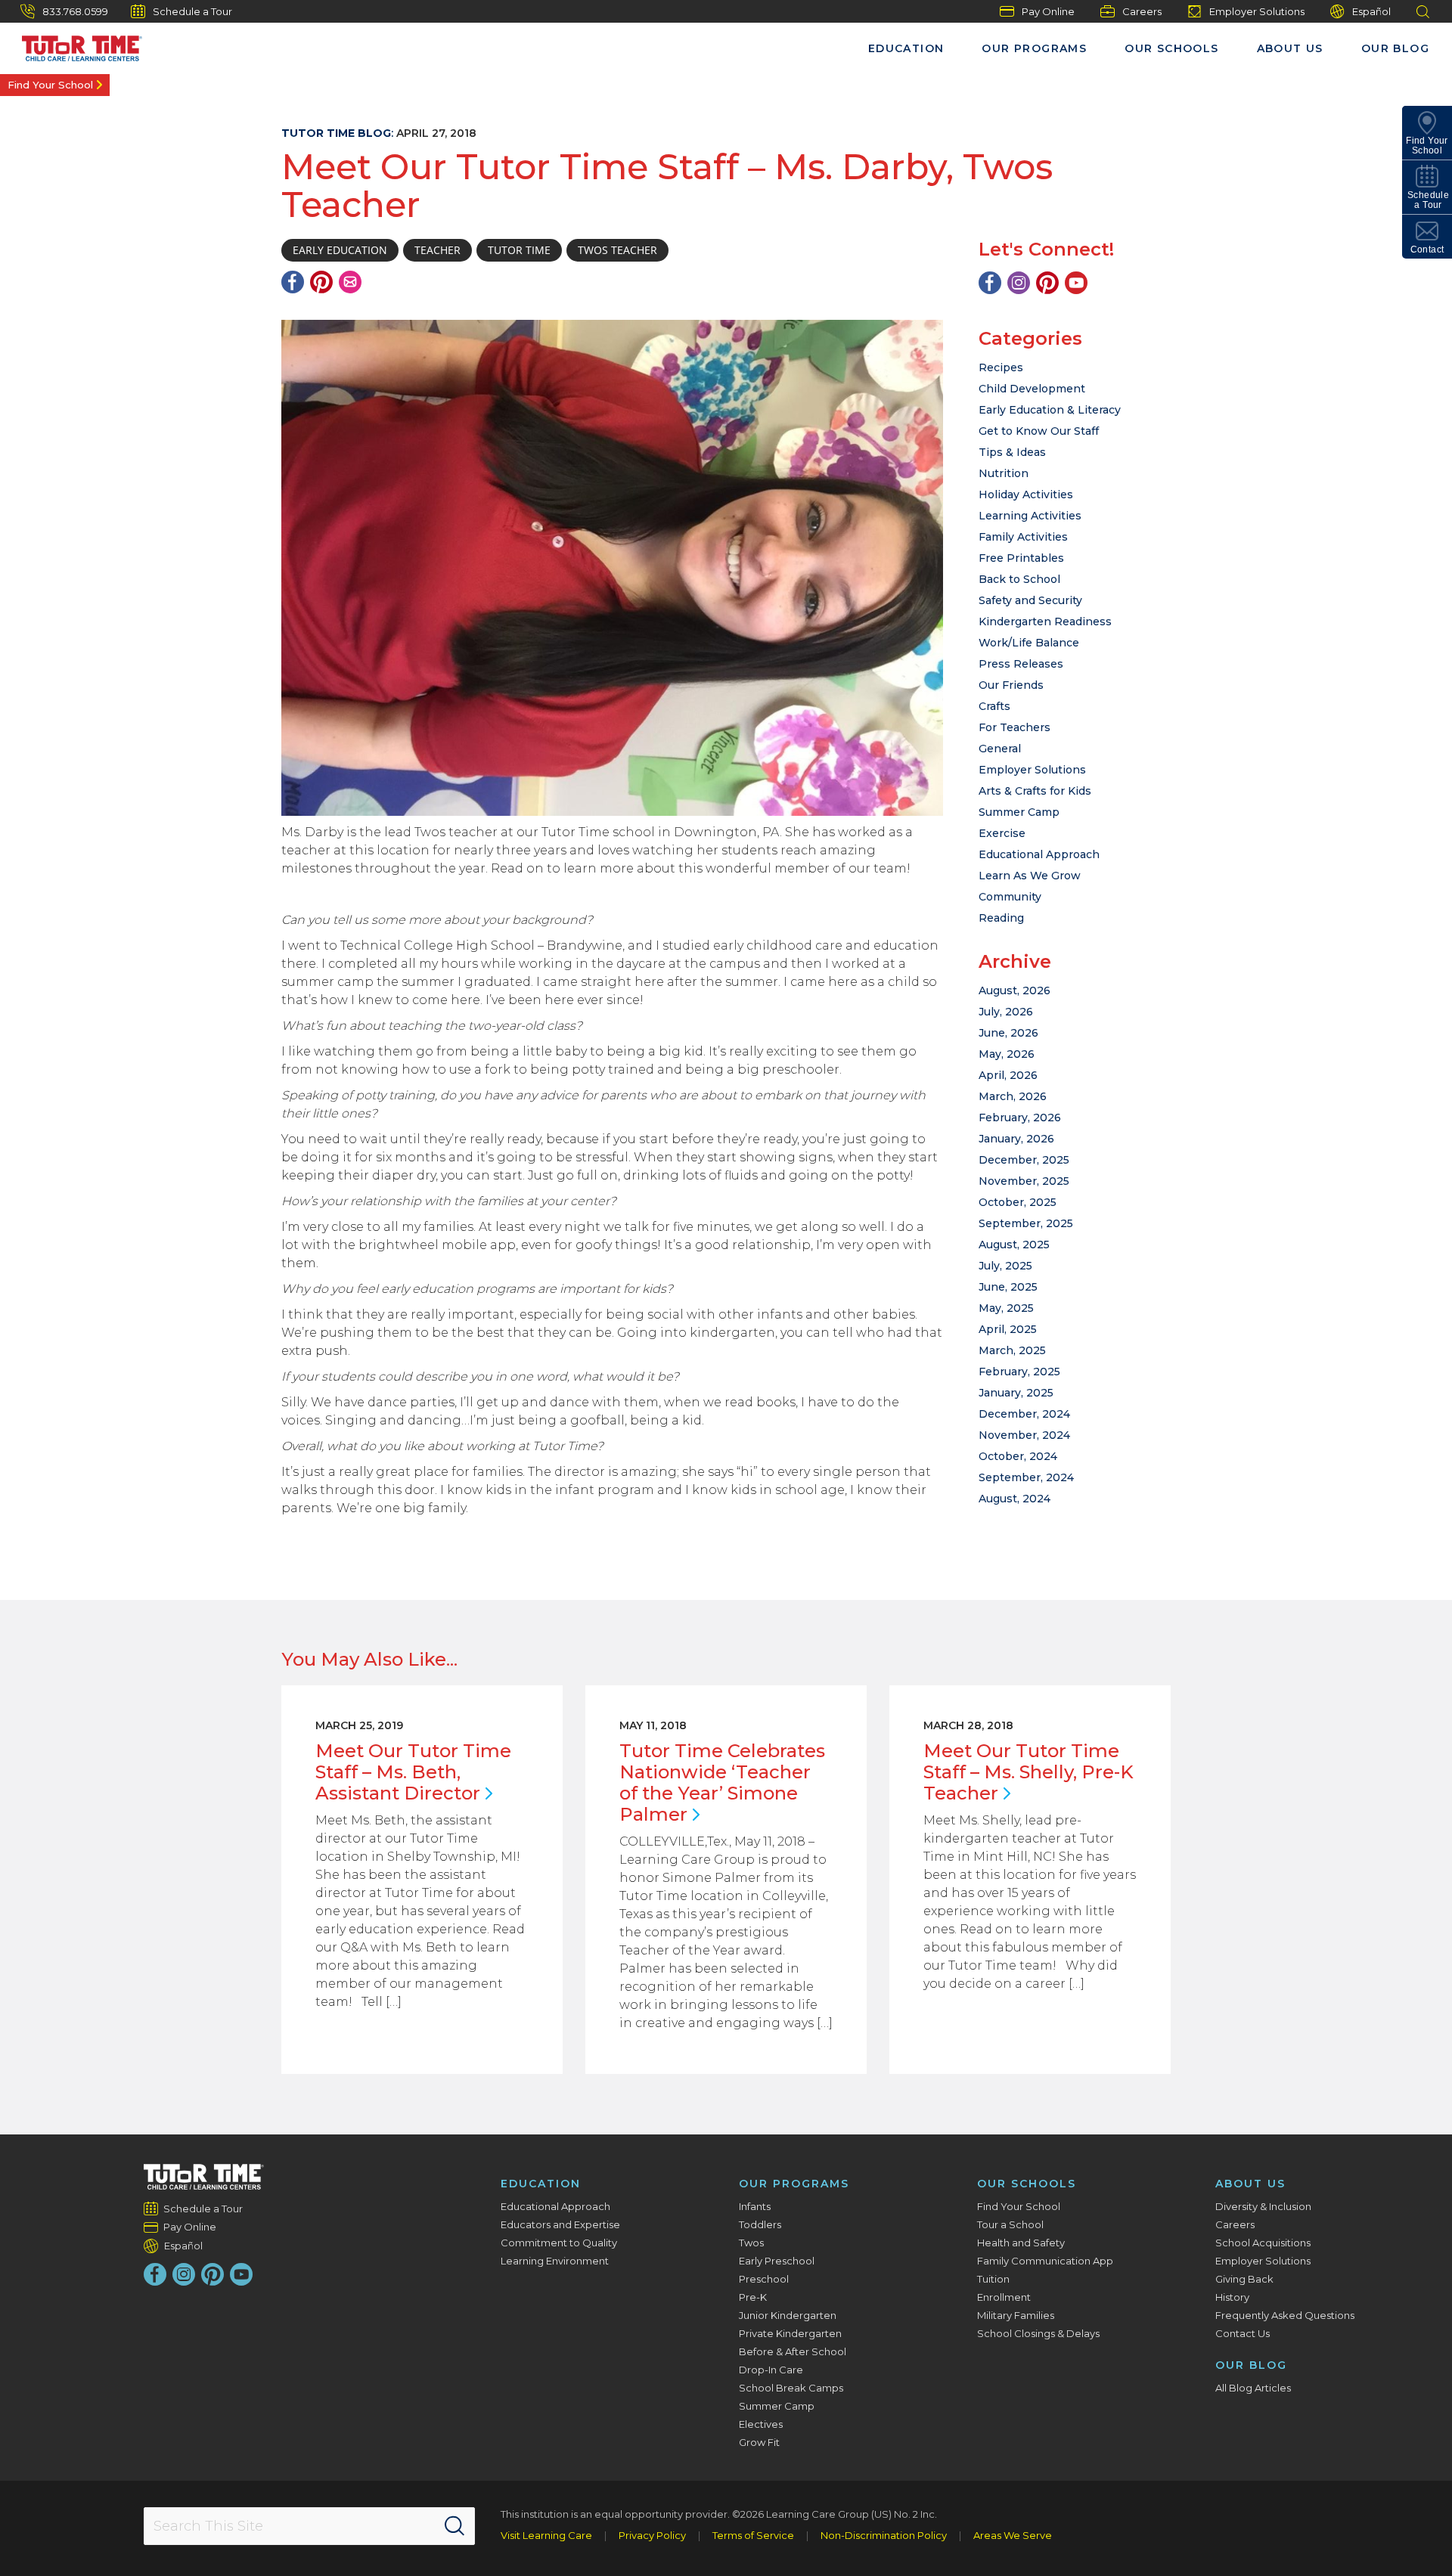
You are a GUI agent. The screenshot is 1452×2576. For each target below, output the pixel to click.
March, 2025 (1012, 1350)
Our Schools (1171, 48)
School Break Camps (791, 2388)
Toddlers (760, 2224)
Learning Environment (555, 2261)
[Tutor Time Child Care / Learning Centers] (204, 2177)
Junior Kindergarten (788, 2315)
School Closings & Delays (1038, 2333)
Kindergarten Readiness (1045, 622)
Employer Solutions (1257, 11)
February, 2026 (1020, 1118)
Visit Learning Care (546, 2535)
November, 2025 (1024, 1181)
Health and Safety (1021, 2243)
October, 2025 (1018, 1202)
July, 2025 (1005, 1266)
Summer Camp (1019, 812)
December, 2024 (1024, 1414)
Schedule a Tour (192, 11)
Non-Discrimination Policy (884, 2535)
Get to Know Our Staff (1039, 431)
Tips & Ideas (1012, 452)
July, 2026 (1006, 1012)
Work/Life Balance (1029, 643)
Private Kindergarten (790, 2333)
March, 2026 (1013, 1096)
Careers (1142, 11)
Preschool (764, 2279)
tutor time (519, 250)
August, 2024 (1015, 1499)
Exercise (1002, 833)
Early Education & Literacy (1050, 410)
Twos (751, 2243)
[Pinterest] (321, 282)
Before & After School (793, 2351)
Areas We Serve (1013, 2535)
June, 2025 (1008, 1287)
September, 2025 (1026, 1223)
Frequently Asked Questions (1285, 2315)
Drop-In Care (771, 2370)
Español (1371, 11)
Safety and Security (1030, 600)
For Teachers (1015, 727)
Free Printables (1021, 558)
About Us (1290, 48)
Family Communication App (1045, 2261)
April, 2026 (1008, 1075)
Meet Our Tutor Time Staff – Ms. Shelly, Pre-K (1028, 1772)
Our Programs (1034, 48)
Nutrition (1004, 473)
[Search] (455, 2526)
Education (906, 48)
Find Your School (50, 85)
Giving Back (1244, 2279)
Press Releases (1021, 664)
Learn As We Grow (1030, 876)
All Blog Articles (1253, 2388)
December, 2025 (1024, 1160)
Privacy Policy (652, 2535)
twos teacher (617, 250)
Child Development (1032, 389)
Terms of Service (753, 2535)
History (1232, 2297)
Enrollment (1004, 2297)
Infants (755, 2206)
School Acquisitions (1263, 2243)
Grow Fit (759, 2442)
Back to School (1019, 579)
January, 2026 (1016, 1139)
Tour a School (1010, 2224)
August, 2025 (1014, 1245)
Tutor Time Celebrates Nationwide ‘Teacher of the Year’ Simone (722, 1782)
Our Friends (1011, 685)
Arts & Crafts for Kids (1035, 791)
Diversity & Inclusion (1263, 2206)
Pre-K (753, 2297)
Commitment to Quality (559, 2243)
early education (340, 250)
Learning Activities (1030, 516)
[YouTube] (1076, 283)
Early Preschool (777, 2261)
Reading (1001, 918)
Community (1010, 897)
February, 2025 (1019, 1372)
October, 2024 (1018, 1456)
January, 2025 (1016, 1393)
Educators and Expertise (560, 2224)
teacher (437, 250)
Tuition (993, 2279)
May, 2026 (1007, 1054)
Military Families (1016, 2315)
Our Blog (1395, 48)
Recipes (1001, 367)
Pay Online (1048, 11)
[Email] (350, 282)
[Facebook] (293, 282)
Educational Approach (1039, 854)
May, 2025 (1006, 1308)
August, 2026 (1015, 990)
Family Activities (1023, 537)
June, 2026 (1008, 1033)
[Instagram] (1019, 283)
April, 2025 (1008, 1329)
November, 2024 (1024, 1435)
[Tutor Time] (75, 45)
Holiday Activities (1026, 494)
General (1000, 749)
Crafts (994, 706)
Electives (761, 2424)
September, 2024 (1026, 1477)
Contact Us (1243, 2333)
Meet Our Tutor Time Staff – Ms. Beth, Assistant (413, 1772)
